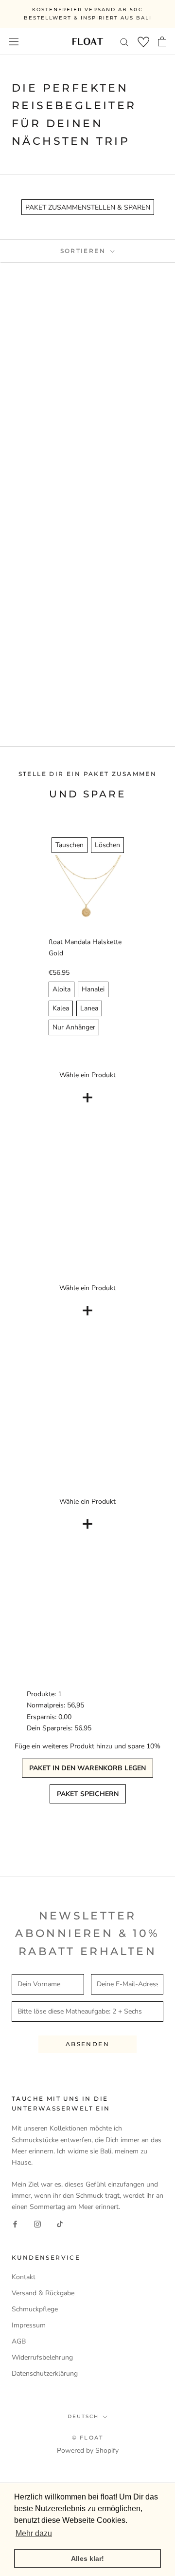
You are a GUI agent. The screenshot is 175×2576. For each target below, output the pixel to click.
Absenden (87, 2044)
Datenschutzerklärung (45, 2373)
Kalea (61, 1008)
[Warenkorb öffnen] (162, 41)
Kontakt (24, 2277)
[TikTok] (60, 2224)
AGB (19, 2341)
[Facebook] (15, 2224)
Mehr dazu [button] (34, 2533)
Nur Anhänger (74, 1027)
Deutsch (83, 2416)
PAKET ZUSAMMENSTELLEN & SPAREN (88, 207)
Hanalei (93, 989)
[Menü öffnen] (14, 41)
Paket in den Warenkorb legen (87, 1768)
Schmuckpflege (35, 2309)
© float (87, 2438)
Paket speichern (88, 1794)
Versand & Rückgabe (43, 2293)
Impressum (29, 2325)
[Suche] (124, 42)
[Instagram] (37, 2224)
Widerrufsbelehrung (42, 2357)
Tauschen (70, 845)
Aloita (61, 989)
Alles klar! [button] (87, 2558)
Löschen (107, 845)
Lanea (89, 1008)
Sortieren (84, 251)
